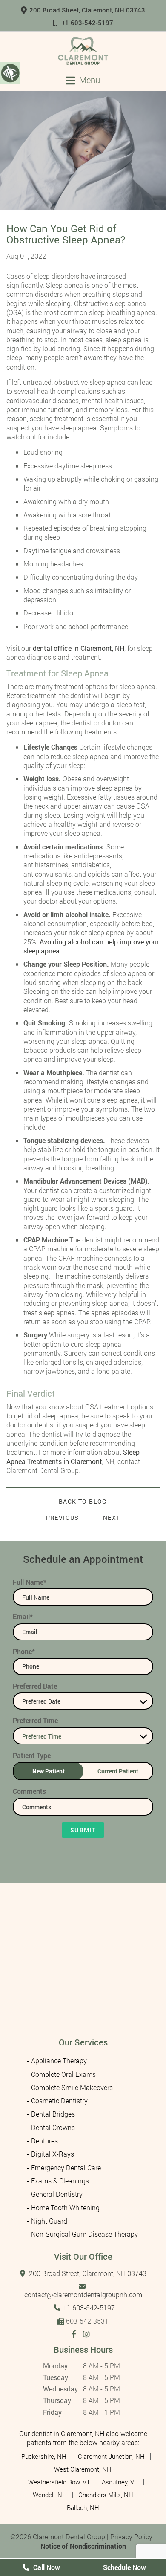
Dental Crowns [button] (53, 2127)
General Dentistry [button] (57, 2194)
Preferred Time (35, 1720)
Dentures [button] (44, 2141)
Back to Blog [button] (83, 1502)
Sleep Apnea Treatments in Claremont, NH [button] (73, 1456)
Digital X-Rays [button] (53, 2154)
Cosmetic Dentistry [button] (59, 2101)
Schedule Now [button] (124, 2567)
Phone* (24, 1651)
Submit (83, 1830)
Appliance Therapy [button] (59, 2061)
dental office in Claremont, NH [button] (79, 648)
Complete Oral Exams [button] (63, 2074)
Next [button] (112, 1518)
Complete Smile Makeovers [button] (72, 2087)
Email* (23, 1616)
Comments (29, 1791)
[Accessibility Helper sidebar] (10, 72)
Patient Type (32, 1755)
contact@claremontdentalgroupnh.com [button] (83, 2294)
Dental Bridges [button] (53, 2114)
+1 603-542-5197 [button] (87, 23)
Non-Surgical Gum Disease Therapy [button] (84, 2234)
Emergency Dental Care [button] (66, 2167)
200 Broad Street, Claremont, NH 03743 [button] (87, 10)
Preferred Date (35, 1686)
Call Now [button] (46, 2567)
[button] (83, 51)
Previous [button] (63, 1518)
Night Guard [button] (49, 2221)
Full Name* (30, 1582)
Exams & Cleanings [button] (60, 2181)
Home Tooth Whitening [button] (65, 2208)
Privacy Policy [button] (131, 2537)
